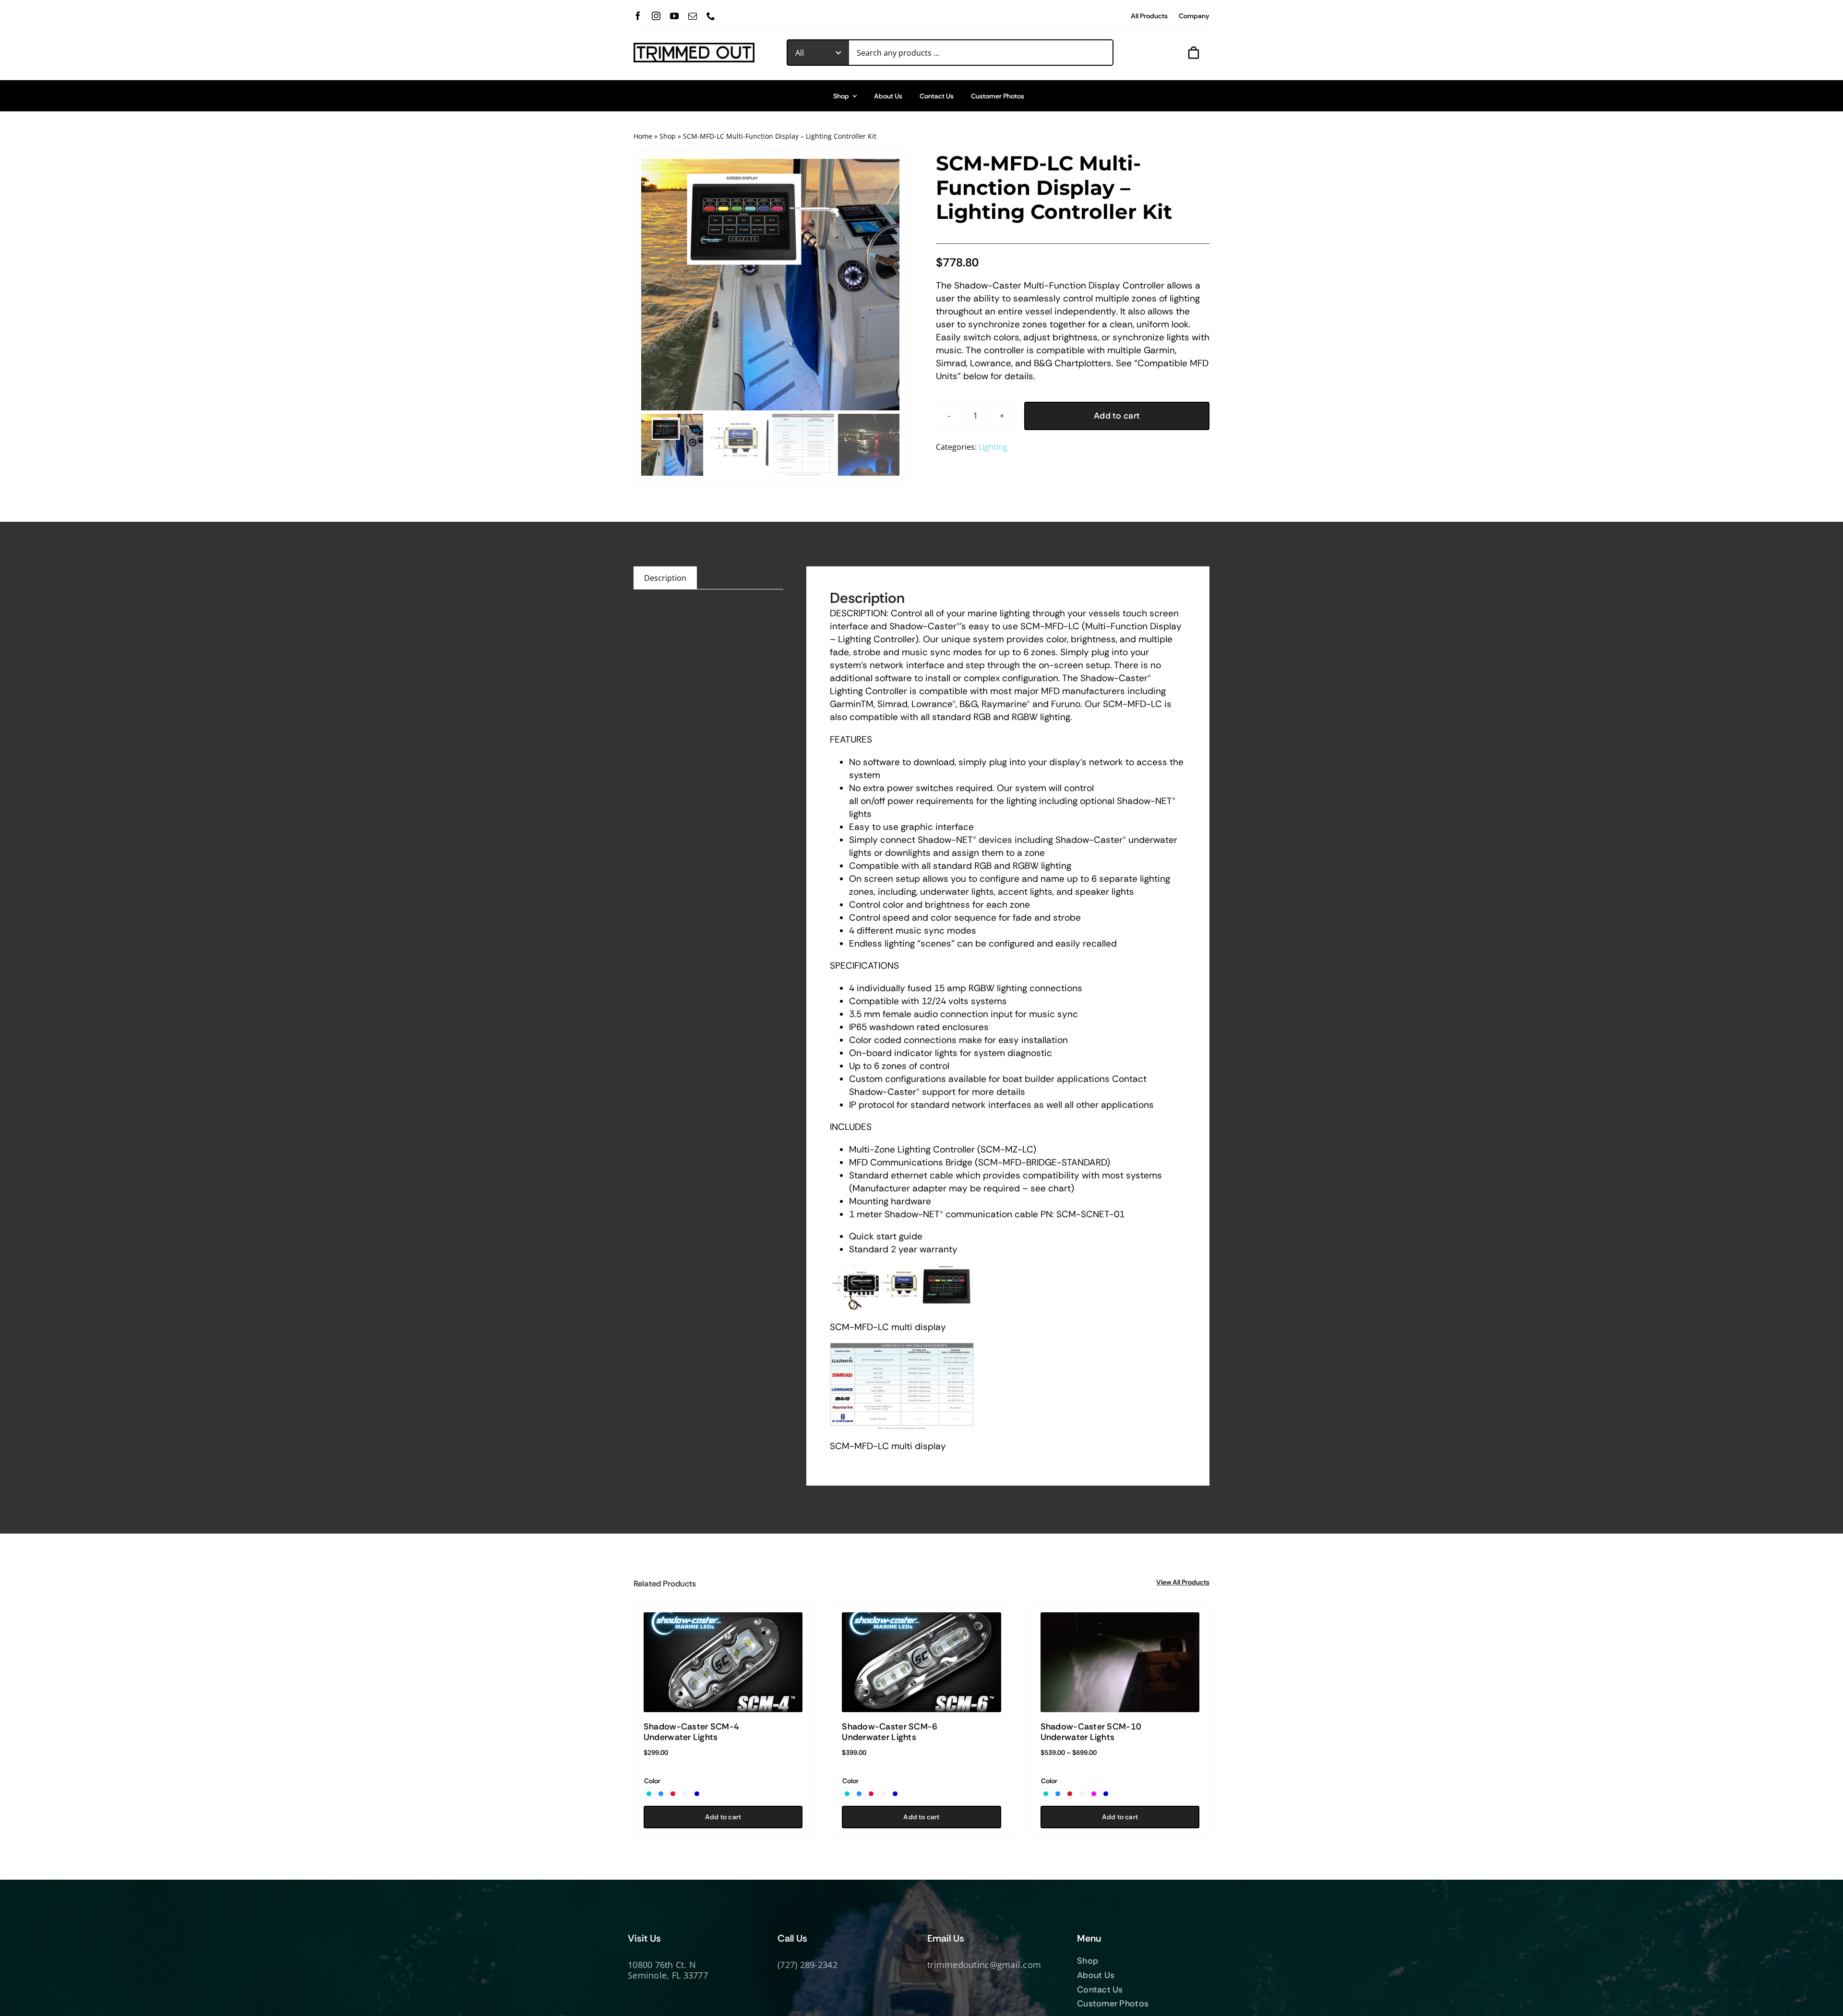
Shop (668, 136)
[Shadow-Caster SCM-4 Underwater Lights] (723, 1662)
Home (643, 136)
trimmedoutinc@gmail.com (984, 1965)
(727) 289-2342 (808, 1965)
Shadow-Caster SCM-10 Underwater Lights (1091, 1732)
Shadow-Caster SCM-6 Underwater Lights (890, 1732)
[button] (649, 1794)
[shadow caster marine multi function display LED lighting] (770, 285)
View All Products (1183, 1582)
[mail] (693, 16)
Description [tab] (665, 578)
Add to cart (1117, 416)
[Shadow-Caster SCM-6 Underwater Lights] (921, 1662)
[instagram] (656, 16)
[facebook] (638, 16)
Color (652, 1781)
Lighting (993, 447)
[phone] (711, 16)
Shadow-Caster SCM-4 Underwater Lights (691, 1732)
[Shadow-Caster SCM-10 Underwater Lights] (1120, 1662)
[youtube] (674, 16)
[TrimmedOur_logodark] (694, 47)
